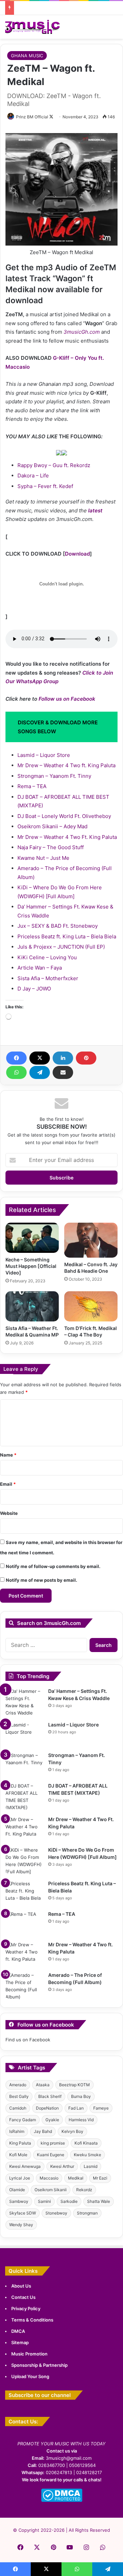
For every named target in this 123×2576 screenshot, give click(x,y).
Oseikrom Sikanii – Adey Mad (52, 826)
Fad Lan (76, 2108)
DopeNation (47, 2108)
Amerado (18, 2085)
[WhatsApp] (16, 1072)
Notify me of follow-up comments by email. (53, 1566)
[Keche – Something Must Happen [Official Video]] (32, 1238)
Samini (44, 2201)
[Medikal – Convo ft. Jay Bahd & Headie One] (91, 1240)
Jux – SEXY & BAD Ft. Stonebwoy (58, 926)
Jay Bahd (43, 2131)
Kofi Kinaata (86, 2143)
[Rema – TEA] (24, 1924)
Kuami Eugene (51, 2155)
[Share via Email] (63, 1072)
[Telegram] (40, 1072)
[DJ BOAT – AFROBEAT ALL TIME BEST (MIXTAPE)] (24, 1797)
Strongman (87, 2213)
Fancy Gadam (23, 2120)
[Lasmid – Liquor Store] (24, 1734)
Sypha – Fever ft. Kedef (45, 486)
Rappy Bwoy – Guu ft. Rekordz (54, 465)
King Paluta (20, 2143)
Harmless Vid (81, 2120)
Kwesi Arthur (62, 2166)
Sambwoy (19, 2201)
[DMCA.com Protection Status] (62, 2500)
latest (95, 511)
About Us (21, 2286)
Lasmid (91, 2166)
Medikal (76, 2178)
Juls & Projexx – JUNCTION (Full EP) (61, 947)
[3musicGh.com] (32, 27)
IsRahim (17, 2131)
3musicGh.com (82, 332)
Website (9, 1513)
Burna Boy (81, 2096)
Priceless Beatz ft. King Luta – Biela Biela (67, 936)
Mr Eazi (100, 2178)
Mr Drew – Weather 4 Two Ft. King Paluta (67, 837)
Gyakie (52, 2120)
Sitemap (20, 2342)
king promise (53, 2143)
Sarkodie (69, 2201)
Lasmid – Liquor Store (44, 755)
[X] (40, 1058)
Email (8, 1484)
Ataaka (43, 2085)
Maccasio (49, 2178)
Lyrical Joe (20, 2178)
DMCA (18, 2331)
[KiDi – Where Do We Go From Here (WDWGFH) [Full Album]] (24, 1861)
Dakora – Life (33, 476)
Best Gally (19, 2096)
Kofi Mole (18, 2155)
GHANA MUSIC (27, 56)
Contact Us (23, 2297)
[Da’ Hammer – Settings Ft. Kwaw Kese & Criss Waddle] (24, 1702)
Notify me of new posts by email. (42, 1580)
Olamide (17, 2190)
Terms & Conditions (32, 2320)
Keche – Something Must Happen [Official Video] (31, 1266)
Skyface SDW (23, 2213)
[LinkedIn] (63, 1058)
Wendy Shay (21, 2225)
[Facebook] (16, 1058)
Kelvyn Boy (72, 2131)
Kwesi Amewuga (25, 2166)
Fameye (101, 2108)
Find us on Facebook (28, 2040)
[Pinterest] (86, 1058)
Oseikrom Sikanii (51, 2190)
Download (77, 554)
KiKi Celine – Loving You (47, 957)
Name (8, 1455)
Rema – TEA (32, 786)
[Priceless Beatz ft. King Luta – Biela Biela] (24, 1893)
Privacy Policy (26, 2308)
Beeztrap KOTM (74, 2085)
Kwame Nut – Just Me (43, 858)
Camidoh (18, 2108)
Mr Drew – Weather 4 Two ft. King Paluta (66, 765)
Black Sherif (50, 2096)
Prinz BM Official (32, 117)
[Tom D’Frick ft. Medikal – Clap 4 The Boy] (91, 1306)
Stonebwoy (56, 2213)
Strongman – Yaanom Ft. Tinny (54, 776)
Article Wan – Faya (40, 968)
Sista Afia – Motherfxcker (48, 978)
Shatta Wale (99, 2201)
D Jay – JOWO (34, 989)
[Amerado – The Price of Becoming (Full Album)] (24, 1986)
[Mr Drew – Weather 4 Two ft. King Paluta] (24, 1954)
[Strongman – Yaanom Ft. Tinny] (24, 1765)
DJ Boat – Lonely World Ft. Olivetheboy (64, 816)
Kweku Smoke (87, 2155)
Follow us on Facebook (67, 699)
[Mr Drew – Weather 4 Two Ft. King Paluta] (24, 1829)
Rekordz (84, 2190)
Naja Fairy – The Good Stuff (51, 847)
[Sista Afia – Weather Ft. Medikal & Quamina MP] (32, 1306)
